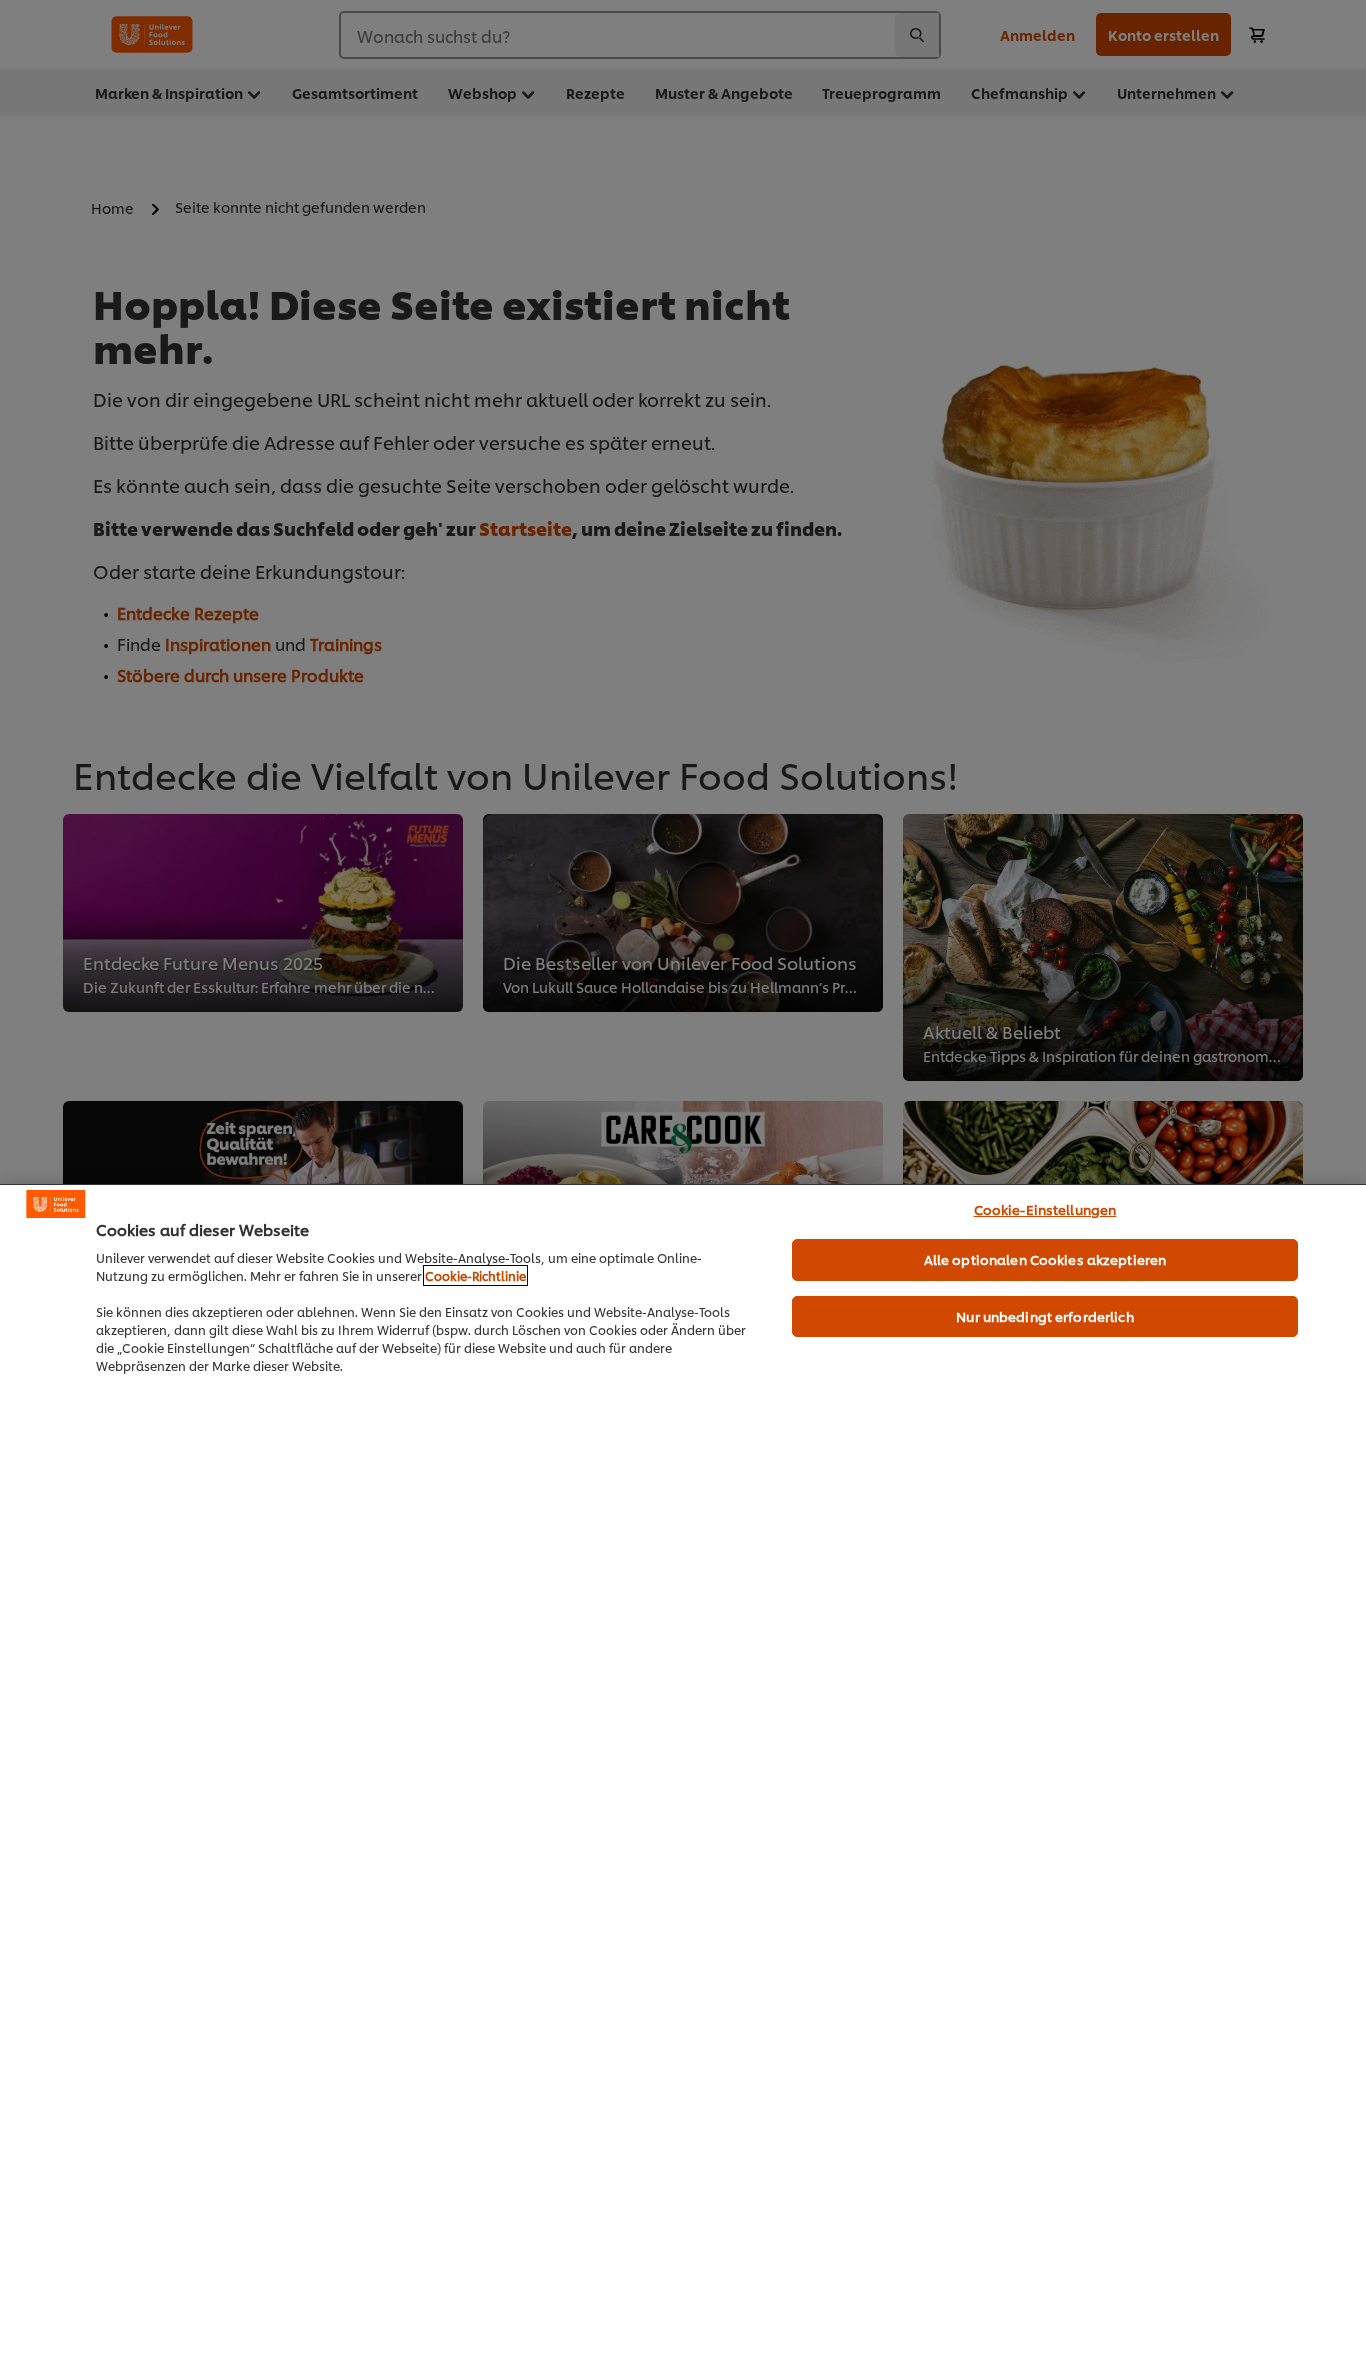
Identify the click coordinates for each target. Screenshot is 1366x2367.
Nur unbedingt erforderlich (1044, 1316)
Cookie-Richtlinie (475, 1275)
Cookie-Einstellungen (1045, 1209)
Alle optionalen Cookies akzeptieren (1045, 1259)
